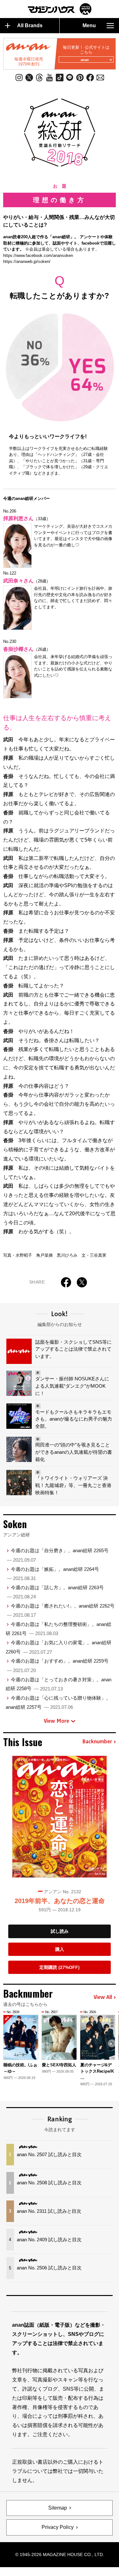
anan (85, 60)
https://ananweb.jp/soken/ (27, 261)
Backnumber (97, 1742)
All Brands (30, 25)
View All (103, 1997)
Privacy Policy (58, 2527)
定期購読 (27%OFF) (60, 1967)
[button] (112, 2043)
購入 (60, 1949)
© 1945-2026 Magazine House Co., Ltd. (60, 2554)
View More (56, 1721)
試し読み (60, 1931)
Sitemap (58, 2508)
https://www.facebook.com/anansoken (38, 255)
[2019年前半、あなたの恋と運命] (60, 1817)
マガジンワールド (60, 9)
